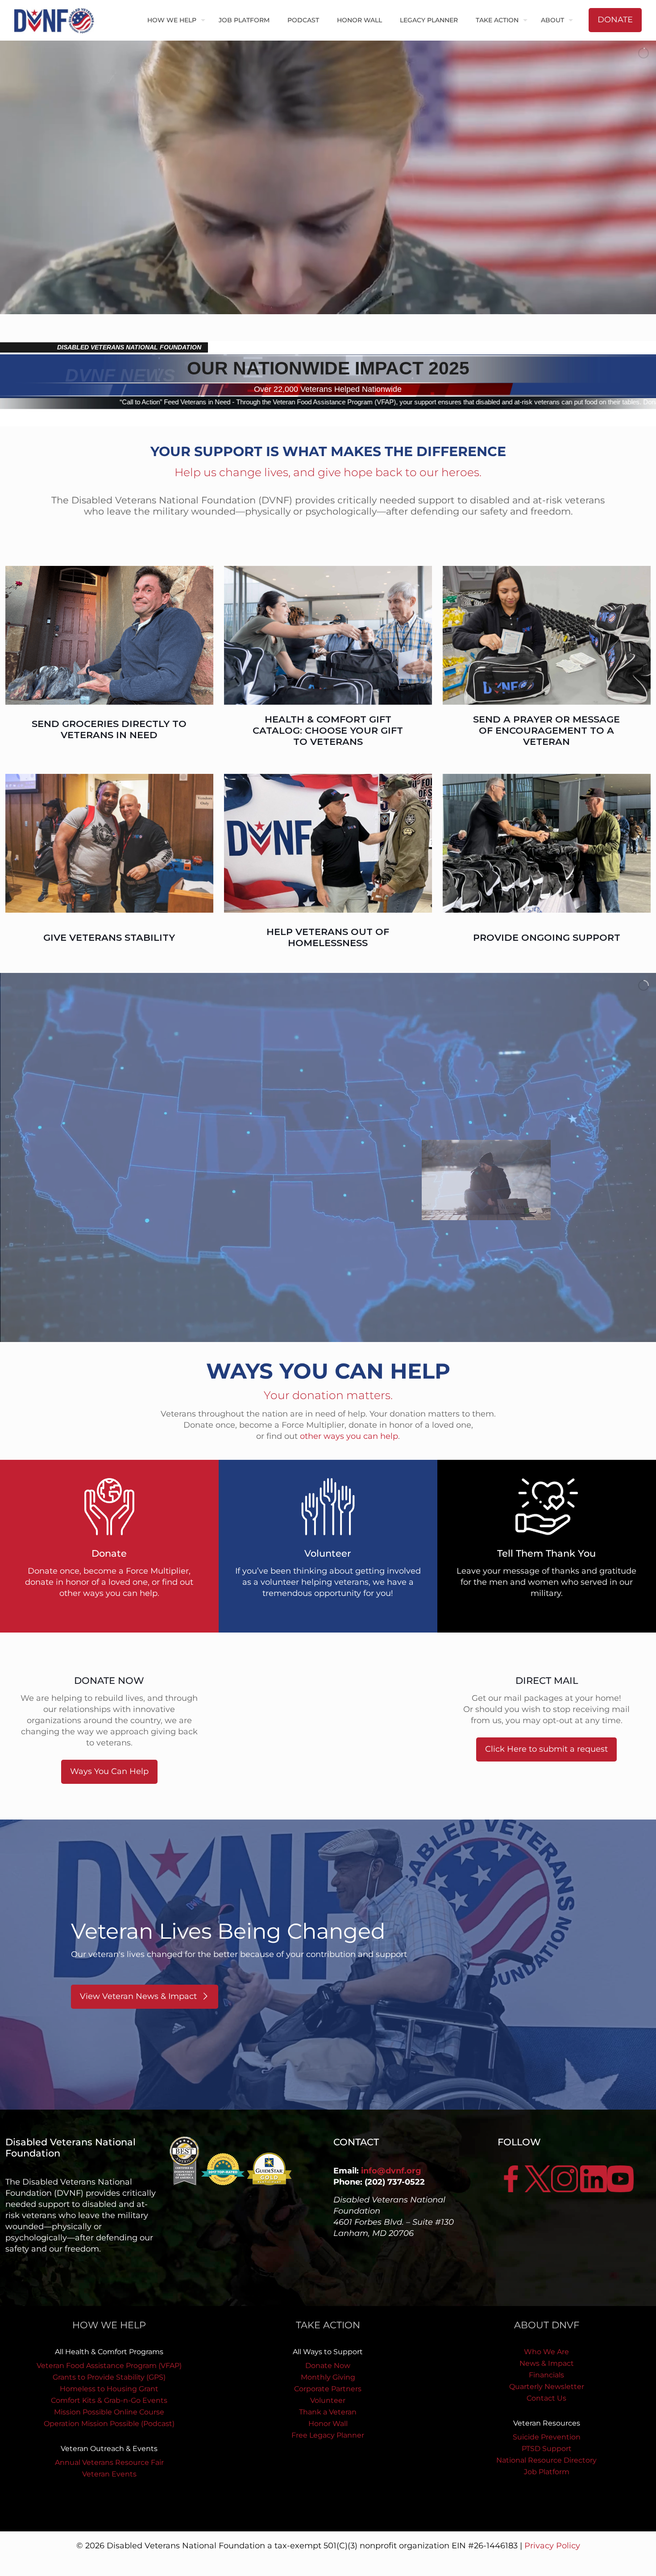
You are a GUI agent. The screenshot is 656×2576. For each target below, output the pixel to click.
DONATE (615, 20)
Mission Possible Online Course (109, 2412)
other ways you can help (349, 1436)
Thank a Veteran (328, 2412)
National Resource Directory (546, 2460)
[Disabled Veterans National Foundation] (58, 20)
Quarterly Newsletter (547, 2387)
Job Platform (547, 2472)
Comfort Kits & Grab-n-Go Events (109, 2400)
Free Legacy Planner (328, 2435)
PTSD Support (547, 2449)
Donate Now (328, 2366)
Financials (546, 2375)
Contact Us (546, 2398)
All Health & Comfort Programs (109, 2352)
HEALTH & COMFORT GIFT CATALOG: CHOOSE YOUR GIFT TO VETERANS (328, 730)
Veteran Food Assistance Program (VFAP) (109, 2366)
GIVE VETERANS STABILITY (109, 937)
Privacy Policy (552, 2546)
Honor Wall (328, 2424)
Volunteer (328, 2400)
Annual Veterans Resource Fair (109, 2462)
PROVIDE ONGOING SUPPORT (547, 937)
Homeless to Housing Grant (109, 2389)
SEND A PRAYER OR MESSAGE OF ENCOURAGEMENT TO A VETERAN (546, 730)
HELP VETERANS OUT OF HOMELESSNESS (328, 937)
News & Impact (547, 2363)
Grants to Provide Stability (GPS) (109, 2377)
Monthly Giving (328, 2377)
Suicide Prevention (547, 2437)
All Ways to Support (328, 2352)
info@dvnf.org (391, 2171)
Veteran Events (109, 2474)
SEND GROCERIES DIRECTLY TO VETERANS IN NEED (109, 729)
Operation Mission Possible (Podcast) (109, 2424)
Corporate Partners (328, 2389)
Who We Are (546, 2352)
